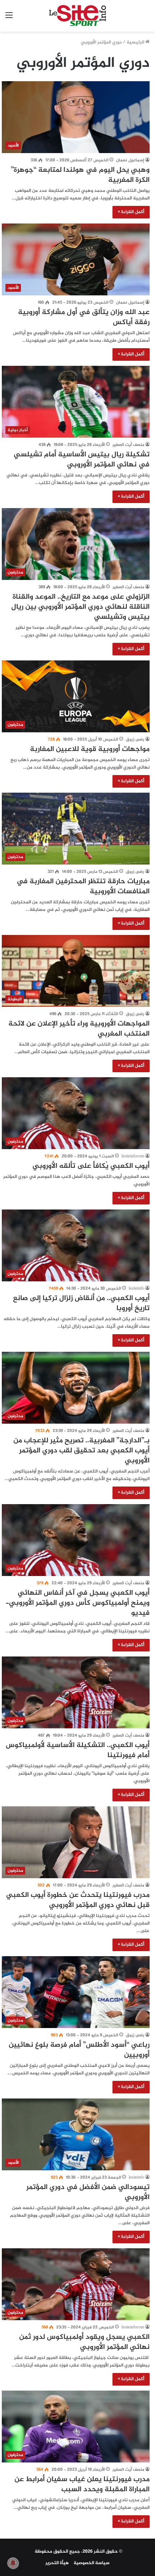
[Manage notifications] (13, 2563)
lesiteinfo (136, 1289)
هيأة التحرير (57, 2563)
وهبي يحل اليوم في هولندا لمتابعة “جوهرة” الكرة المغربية (80, 175)
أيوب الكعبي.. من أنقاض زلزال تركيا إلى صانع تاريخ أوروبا (81, 1303)
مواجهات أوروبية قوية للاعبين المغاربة (90, 749)
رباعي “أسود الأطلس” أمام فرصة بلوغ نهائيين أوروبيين (79, 2050)
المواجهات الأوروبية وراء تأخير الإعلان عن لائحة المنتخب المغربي (79, 1029)
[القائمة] (9, 19)
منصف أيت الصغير (128, 445)
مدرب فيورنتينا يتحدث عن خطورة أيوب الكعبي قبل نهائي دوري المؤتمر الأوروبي (78, 1900)
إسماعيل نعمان (130, 160)
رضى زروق (135, 739)
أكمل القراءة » (131, 212)
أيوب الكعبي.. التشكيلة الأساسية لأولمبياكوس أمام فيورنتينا (78, 1750)
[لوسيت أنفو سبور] (78, 16)
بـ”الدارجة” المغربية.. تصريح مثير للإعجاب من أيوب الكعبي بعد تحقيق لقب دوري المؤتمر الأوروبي (81, 1451)
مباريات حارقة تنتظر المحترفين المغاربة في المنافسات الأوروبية (83, 887)
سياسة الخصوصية (92, 2563)
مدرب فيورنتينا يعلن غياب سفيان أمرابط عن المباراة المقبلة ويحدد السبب (82, 2485)
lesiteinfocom (133, 1156)
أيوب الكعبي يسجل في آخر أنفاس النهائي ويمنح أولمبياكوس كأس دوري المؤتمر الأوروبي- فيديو (77, 1603)
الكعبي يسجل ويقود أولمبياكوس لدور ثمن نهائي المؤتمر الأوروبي (84, 2342)
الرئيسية (136, 42)
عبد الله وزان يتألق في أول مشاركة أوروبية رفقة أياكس (84, 317)
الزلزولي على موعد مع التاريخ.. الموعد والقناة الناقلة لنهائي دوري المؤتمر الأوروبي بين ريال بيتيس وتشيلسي (80, 607)
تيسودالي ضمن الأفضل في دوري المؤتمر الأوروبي (88, 2192)
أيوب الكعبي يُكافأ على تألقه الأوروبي (91, 1166)
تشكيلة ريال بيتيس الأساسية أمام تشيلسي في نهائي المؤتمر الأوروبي (82, 460)
